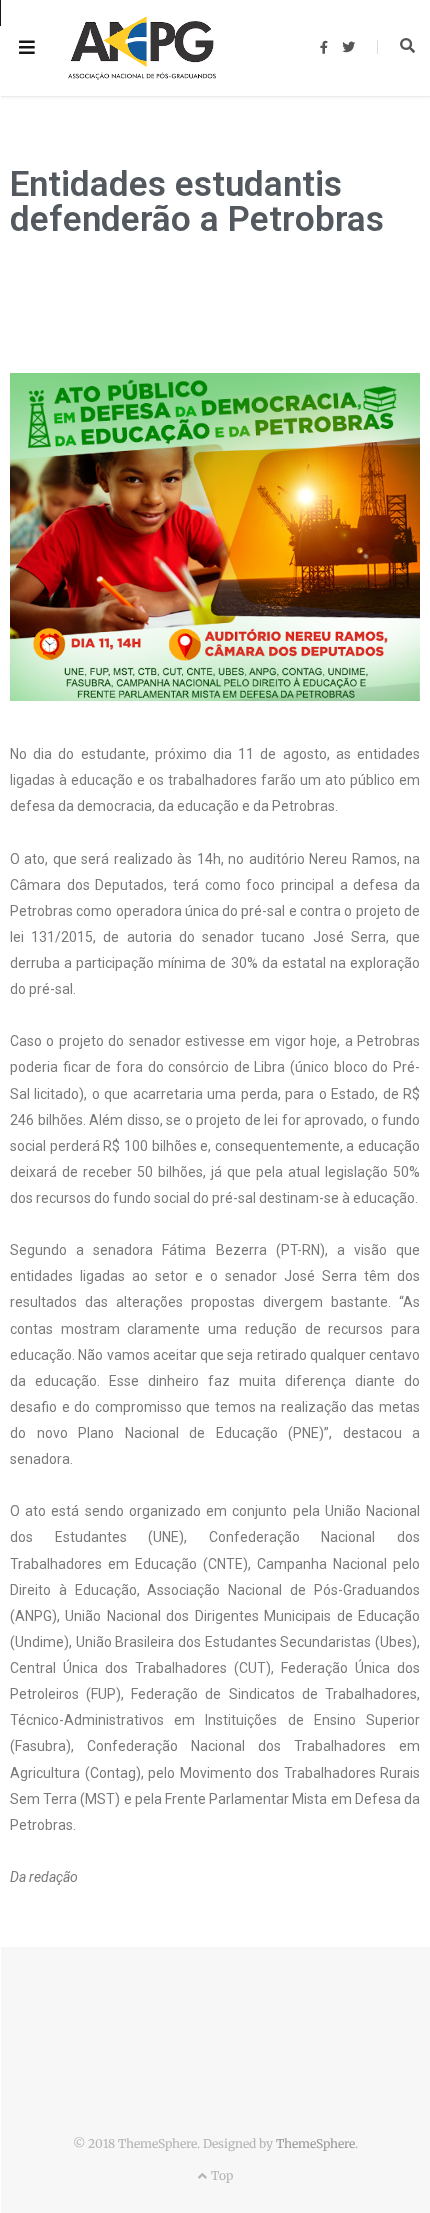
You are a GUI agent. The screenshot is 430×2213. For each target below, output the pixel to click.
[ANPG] (142, 48)
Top (220, 2175)
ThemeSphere (315, 2143)
